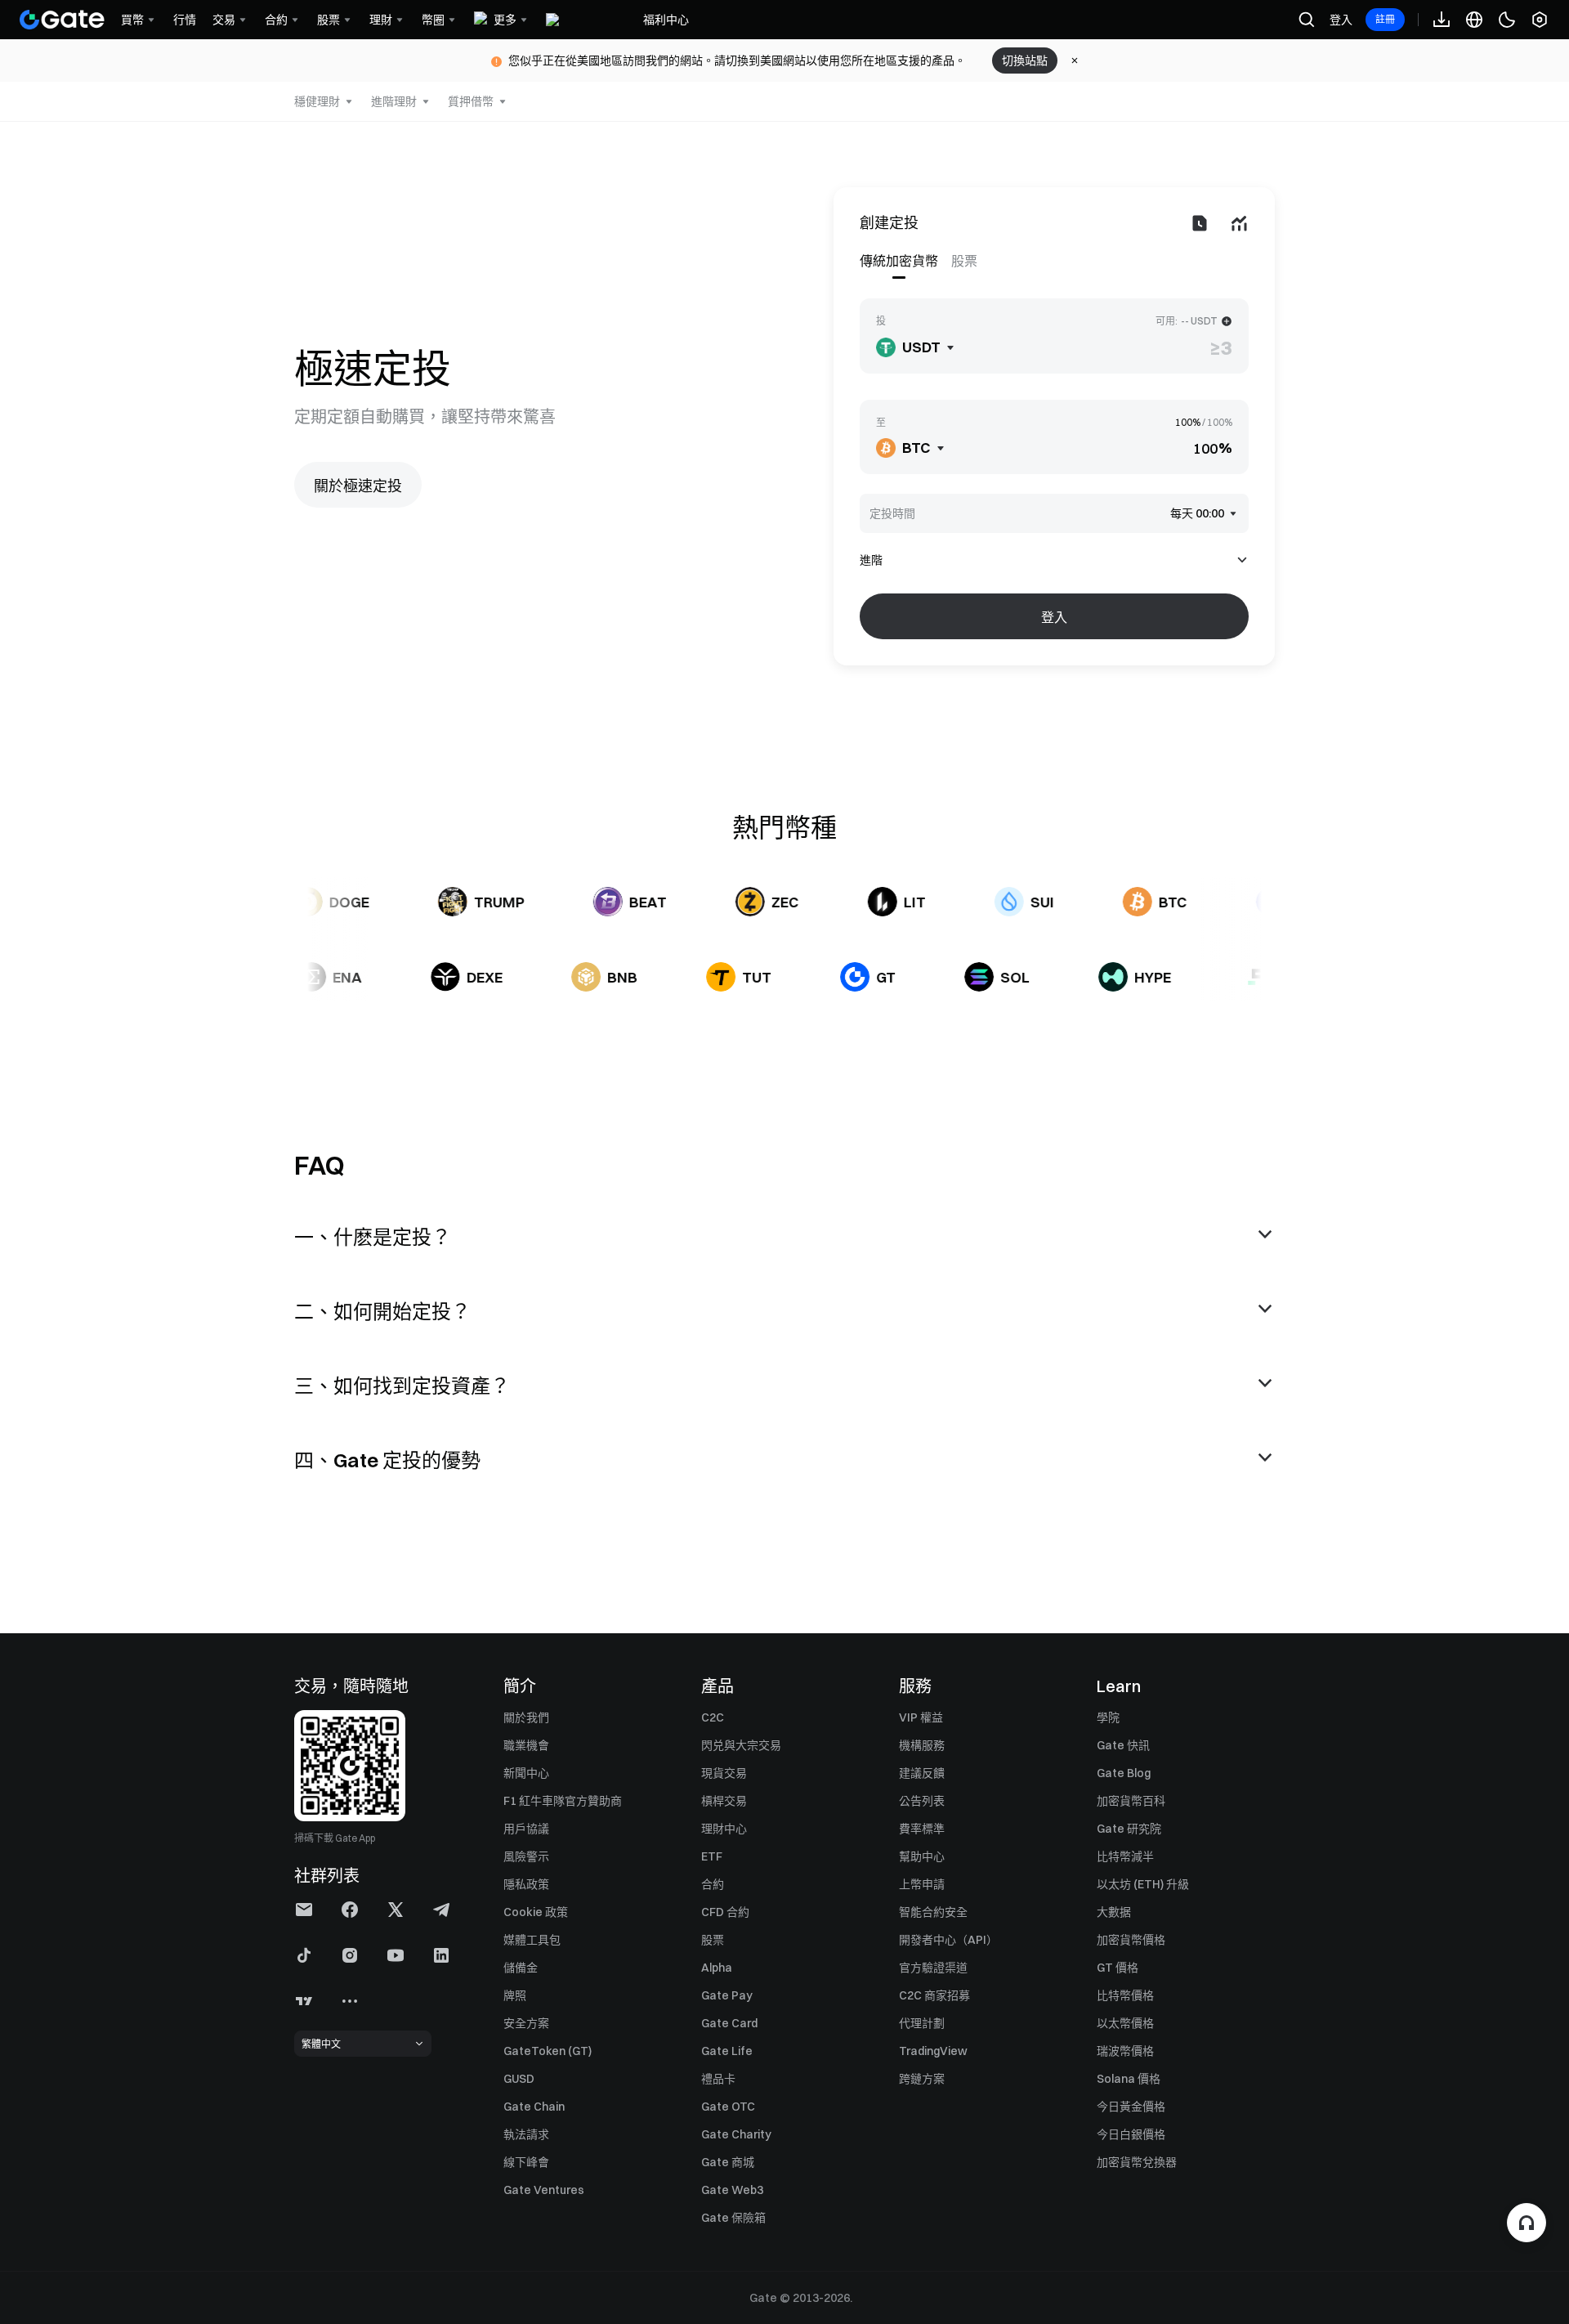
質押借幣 (471, 101)
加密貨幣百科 (1131, 1801)
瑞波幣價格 (1125, 2051)
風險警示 (526, 1856)
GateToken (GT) (548, 2051)
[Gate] (62, 20)
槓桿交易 (724, 1801)
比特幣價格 (1125, 1995)
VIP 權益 (921, 1717)
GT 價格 (1118, 1968)
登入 (1341, 20)
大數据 (1114, 1912)
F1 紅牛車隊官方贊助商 (563, 1801)
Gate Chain (534, 2107)
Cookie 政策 (536, 1912)
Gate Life (727, 2051)
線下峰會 (526, 2162)
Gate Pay (727, 1995)
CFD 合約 (725, 1912)
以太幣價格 (1125, 2023)
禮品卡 (718, 2079)
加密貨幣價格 (1131, 1940)
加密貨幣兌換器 (1137, 2162)
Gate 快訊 (1123, 1745)
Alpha (717, 1968)
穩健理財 (317, 101)
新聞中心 (526, 1773)
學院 (1108, 1717)
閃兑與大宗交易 (741, 1745)
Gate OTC (728, 2107)
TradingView (933, 2051)
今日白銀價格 (1131, 2134)
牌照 (515, 1995)
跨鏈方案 (922, 2079)
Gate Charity (736, 2134)
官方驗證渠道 (933, 1968)
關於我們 (526, 1717)
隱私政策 (526, 1884)
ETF (712, 1856)
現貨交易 (724, 1773)
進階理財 (394, 101)
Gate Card (729, 2023)
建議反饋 (922, 1773)
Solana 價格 (1129, 2079)
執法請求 (526, 2134)
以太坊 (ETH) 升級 (1143, 1884)
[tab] (902, 261)
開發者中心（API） (948, 1940)
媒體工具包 (532, 1940)
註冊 (1385, 19)
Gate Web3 (732, 2190)
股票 (713, 1940)
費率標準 (922, 1829)
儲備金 (521, 1968)
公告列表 (922, 1801)
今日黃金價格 (1131, 2107)
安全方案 (526, 2023)
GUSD (519, 2079)
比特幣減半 (1125, 1856)
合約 (713, 1884)
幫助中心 (922, 1856)
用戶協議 (526, 1829)
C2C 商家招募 (934, 1995)
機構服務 (922, 1745)
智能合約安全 (933, 1912)
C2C (713, 1717)
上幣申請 (922, 1884)
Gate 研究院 (1129, 1829)
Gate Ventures (544, 2190)
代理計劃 (922, 2023)
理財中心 (724, 1829)
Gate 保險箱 (733, 2218)
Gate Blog (1124, 1773)
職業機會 (526, 1745)
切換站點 (1025, 60)
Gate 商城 (728, 2162)
